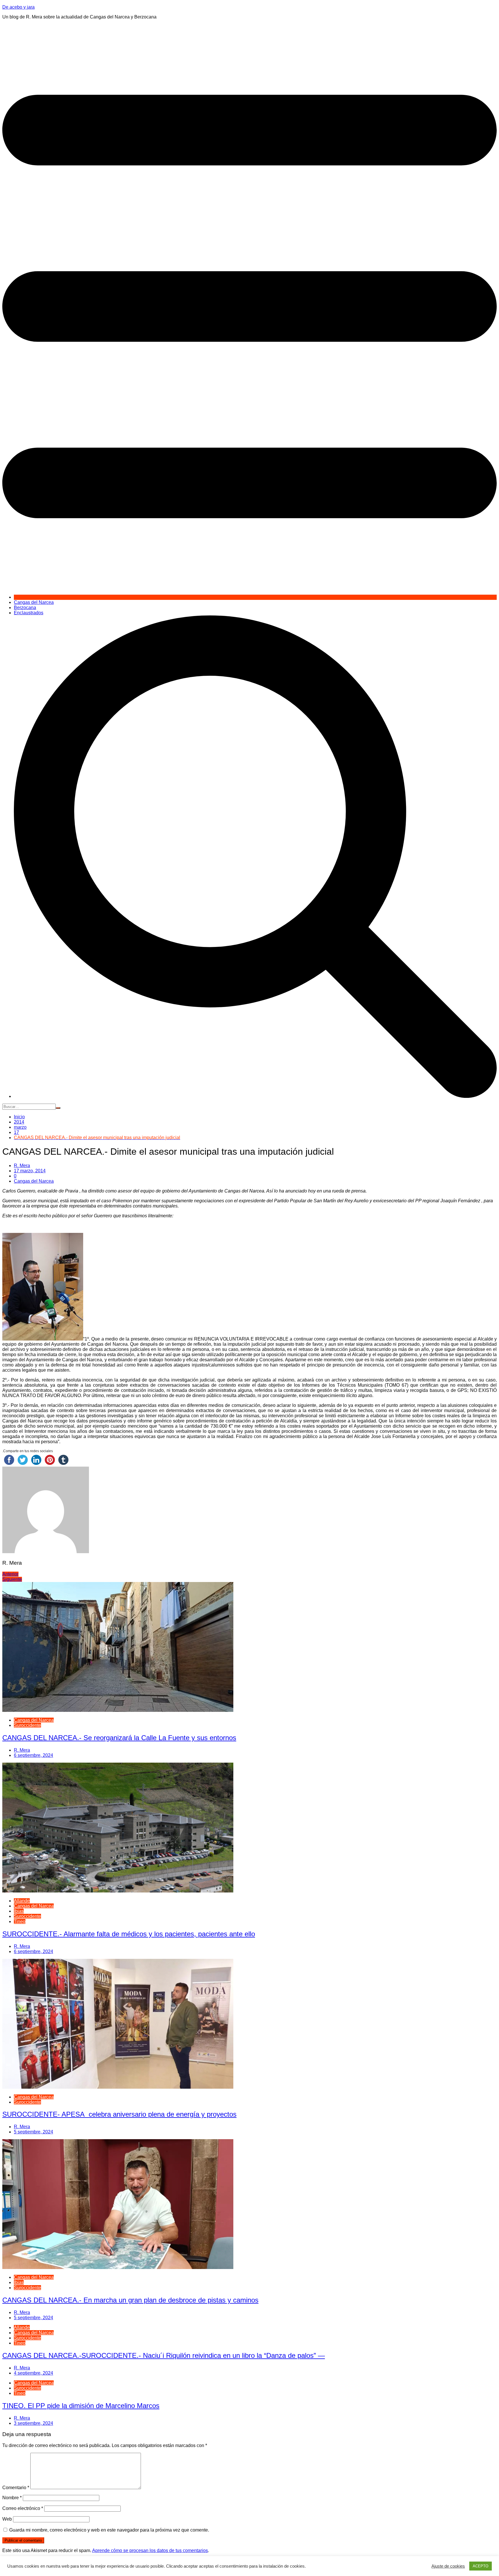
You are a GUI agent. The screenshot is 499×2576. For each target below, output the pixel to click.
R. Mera (22, 1166)
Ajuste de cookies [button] (448, 2566)
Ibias (19, 1911)
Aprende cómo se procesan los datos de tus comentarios (150, 2550)
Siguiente (12, 1579)
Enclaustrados (29, 613)
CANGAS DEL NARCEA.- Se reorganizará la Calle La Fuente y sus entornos (119, 1738)
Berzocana (25, 608)
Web (7, 2519)
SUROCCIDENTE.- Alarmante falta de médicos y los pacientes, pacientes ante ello (129, 1934)
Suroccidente (27, 1725)
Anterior (10, 1574)
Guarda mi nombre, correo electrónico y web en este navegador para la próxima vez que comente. (109, 2530)
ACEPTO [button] (481, 2566)
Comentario (16, 2488)
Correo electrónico (23, 2508)
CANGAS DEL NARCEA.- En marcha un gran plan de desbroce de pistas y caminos (130, 2300)
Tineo (20, 1921)
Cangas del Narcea (34, 602)
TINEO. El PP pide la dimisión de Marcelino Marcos (81, 2406)
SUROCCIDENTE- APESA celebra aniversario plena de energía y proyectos (119, 2114)
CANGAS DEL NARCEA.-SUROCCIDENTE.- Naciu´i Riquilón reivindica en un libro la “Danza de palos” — (164, 2355)
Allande (22, 1901)
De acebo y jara (18, 7)
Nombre (12, 2498)
